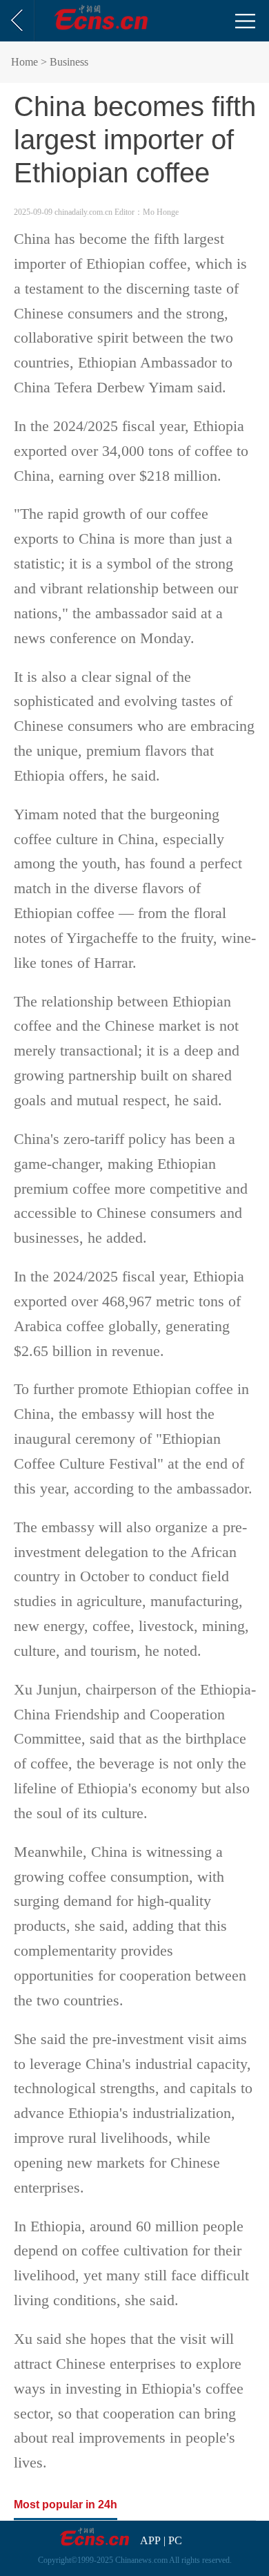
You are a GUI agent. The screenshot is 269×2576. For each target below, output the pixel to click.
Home (24, 62)
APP (150, 2540)
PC (175, 2540)
